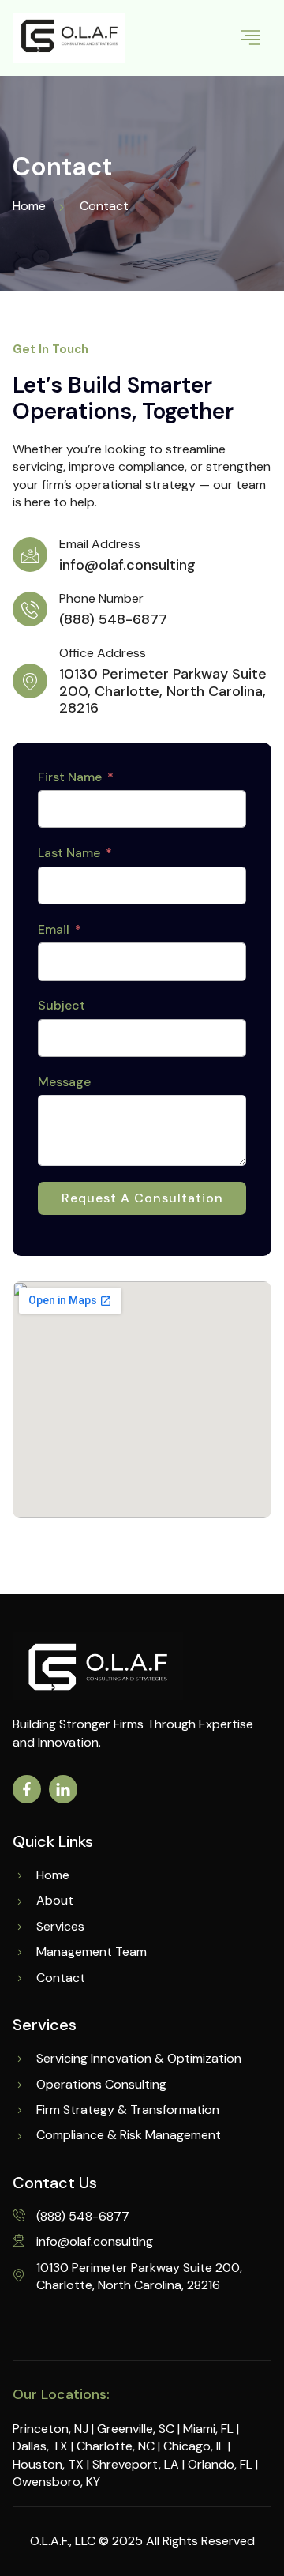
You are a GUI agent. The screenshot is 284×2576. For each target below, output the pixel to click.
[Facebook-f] (27, 1789)
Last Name (69, 853)
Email (54, 929)
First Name (70, 777)
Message (64, 1082)
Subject (62, 1005)
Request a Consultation (142, 1198)
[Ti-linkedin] (63, 1789)
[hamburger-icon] (251, 38)
